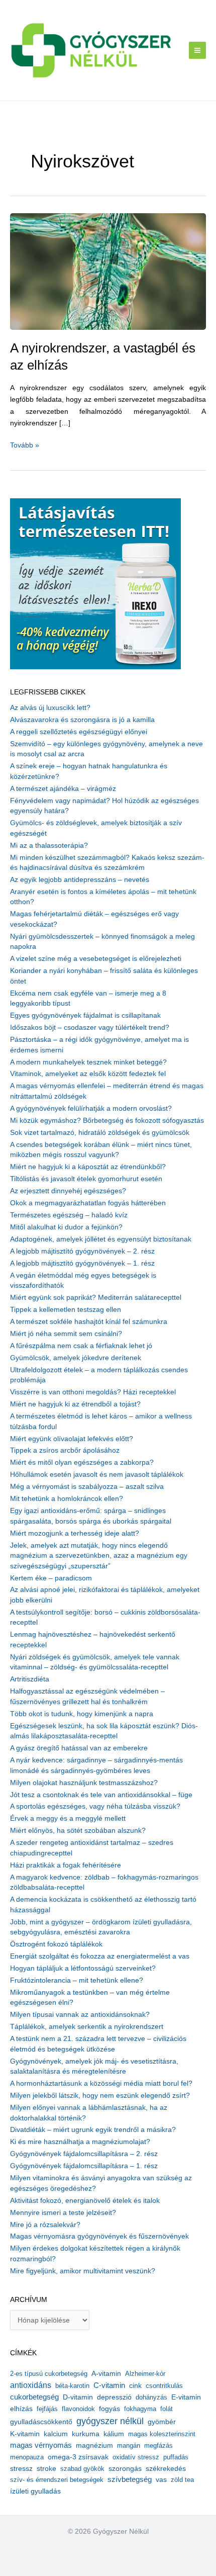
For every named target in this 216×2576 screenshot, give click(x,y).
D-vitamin (78, 2397)
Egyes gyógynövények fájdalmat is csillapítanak (85, 1015)
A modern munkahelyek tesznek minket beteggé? (88, 1062)
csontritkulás (164, 2386)
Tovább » (25, 446)
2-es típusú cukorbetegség (49, 2374)
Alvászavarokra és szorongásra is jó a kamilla (82, 720)
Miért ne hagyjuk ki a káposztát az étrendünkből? (88, 1167)
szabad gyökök (82, 2469)
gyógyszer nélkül (110, 2421)
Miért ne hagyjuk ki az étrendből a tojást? (75, 1404)
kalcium (56, 2434)
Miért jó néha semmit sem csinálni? (66, 1334)
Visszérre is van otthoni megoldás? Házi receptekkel (93, 1392)
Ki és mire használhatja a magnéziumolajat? (80, 2142)
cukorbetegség (34, 2397)
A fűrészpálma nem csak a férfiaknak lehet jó (81, 1346)
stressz (21, 2468)
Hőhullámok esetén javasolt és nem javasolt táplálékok (97, 1475)
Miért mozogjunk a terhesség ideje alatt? (75, 1533)
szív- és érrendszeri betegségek (57, 2480)
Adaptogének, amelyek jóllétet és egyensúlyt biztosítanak (101, 1239)
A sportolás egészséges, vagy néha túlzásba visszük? (95, 1806)
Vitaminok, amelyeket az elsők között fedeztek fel (88, 1074)
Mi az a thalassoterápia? (49, 846)
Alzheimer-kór (145, 2374)
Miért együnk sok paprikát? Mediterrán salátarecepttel (96, 1298)
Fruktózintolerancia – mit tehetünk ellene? (77, 1980)
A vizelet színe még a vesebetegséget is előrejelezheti (96, 959)
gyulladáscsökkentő (41, 2422)
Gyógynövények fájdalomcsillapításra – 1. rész (84, 2166)
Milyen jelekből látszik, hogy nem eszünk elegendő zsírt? (100, 2096)
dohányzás (151, 2397)
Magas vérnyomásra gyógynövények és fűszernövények (99, 2236)
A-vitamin (106, 2373)
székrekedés (166, 2468)
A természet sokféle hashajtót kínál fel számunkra (89, 1322)
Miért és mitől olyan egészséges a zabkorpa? (82, 1462)
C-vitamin (109, 2385)
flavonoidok (78, 2409)
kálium (114, 2434)
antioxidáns (31, 2385)
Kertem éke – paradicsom (51, 1578)
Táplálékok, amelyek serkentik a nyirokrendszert (87, 2027)
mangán (129, 2446)
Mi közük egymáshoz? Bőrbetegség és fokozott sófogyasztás (107, 1121)
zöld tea (182, 2480)
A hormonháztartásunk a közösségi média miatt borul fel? (101, 2083)
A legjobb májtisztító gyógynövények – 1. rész (82, 1263)
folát (167, 2409)
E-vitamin (186, 2397)
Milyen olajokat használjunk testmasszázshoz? (84, 1783)
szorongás (125, 2468)
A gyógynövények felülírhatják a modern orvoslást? (91, 1108)
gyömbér (162, 2422)
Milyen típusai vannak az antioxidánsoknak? (80, 2015)
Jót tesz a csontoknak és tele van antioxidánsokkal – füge (101, 1795)
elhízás (21, 2409)
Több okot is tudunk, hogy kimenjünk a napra (82, 1714)
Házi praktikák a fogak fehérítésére (66, 1865)
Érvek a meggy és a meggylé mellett (68, 1818)
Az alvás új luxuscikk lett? (50, 708)
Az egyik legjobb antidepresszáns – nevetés (80, 880)
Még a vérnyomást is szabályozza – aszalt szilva (87, 1487)
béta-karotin (72, 2386)
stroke (46, 2468)
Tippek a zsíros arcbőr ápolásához (65, 1450)
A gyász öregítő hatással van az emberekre (79, 1748)
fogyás (110, 2409)
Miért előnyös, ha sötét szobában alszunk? (78, 1831)
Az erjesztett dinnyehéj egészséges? (68, 1191)
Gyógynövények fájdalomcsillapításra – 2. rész (84, 2154)
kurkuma (86, 2434)
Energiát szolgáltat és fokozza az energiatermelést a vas (100, 1956)
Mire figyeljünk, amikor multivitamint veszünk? (83, 2271)
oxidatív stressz (136, 2457)
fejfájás (47, 2409)
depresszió (114, 2397)
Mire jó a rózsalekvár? (45, 2225)
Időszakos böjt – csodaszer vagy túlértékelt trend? (90, 1028)
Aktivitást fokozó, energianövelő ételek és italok (85, 2201)
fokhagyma (140, 2409)
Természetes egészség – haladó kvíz (69, 1215)
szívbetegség (130, 2479)
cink (135, 2386)
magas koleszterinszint (162, 2434)
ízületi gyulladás (35, 2491)
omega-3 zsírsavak (78, 2457)
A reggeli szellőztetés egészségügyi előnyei (79, 732)
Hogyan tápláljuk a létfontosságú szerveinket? (83, 1968)
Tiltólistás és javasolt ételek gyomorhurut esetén (86, 1179)
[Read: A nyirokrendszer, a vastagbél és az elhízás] (108, 271)
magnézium (94, 2445)
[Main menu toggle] (198, 51)
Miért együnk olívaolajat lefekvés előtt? (72, 1439)
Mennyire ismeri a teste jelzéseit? (63, 2213)
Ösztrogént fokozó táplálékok (56, 1944)
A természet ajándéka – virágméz (63, 789)
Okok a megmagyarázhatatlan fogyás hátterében (88, 1203)
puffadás (176, 2457)
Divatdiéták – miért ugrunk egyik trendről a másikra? (93, 2130)
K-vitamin (25, 2434)
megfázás (158, 2446)
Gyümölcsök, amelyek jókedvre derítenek (76, 1358)
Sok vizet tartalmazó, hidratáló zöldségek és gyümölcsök (100, 1133)
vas (161, 2480)
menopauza (27, 2457)
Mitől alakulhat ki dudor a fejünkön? (66, 1227)
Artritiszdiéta (30, 1679)
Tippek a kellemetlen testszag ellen (66, 1310)
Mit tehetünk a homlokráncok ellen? (67, 1499)
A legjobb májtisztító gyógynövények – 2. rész (82, 1251)
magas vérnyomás (41, 2445)
